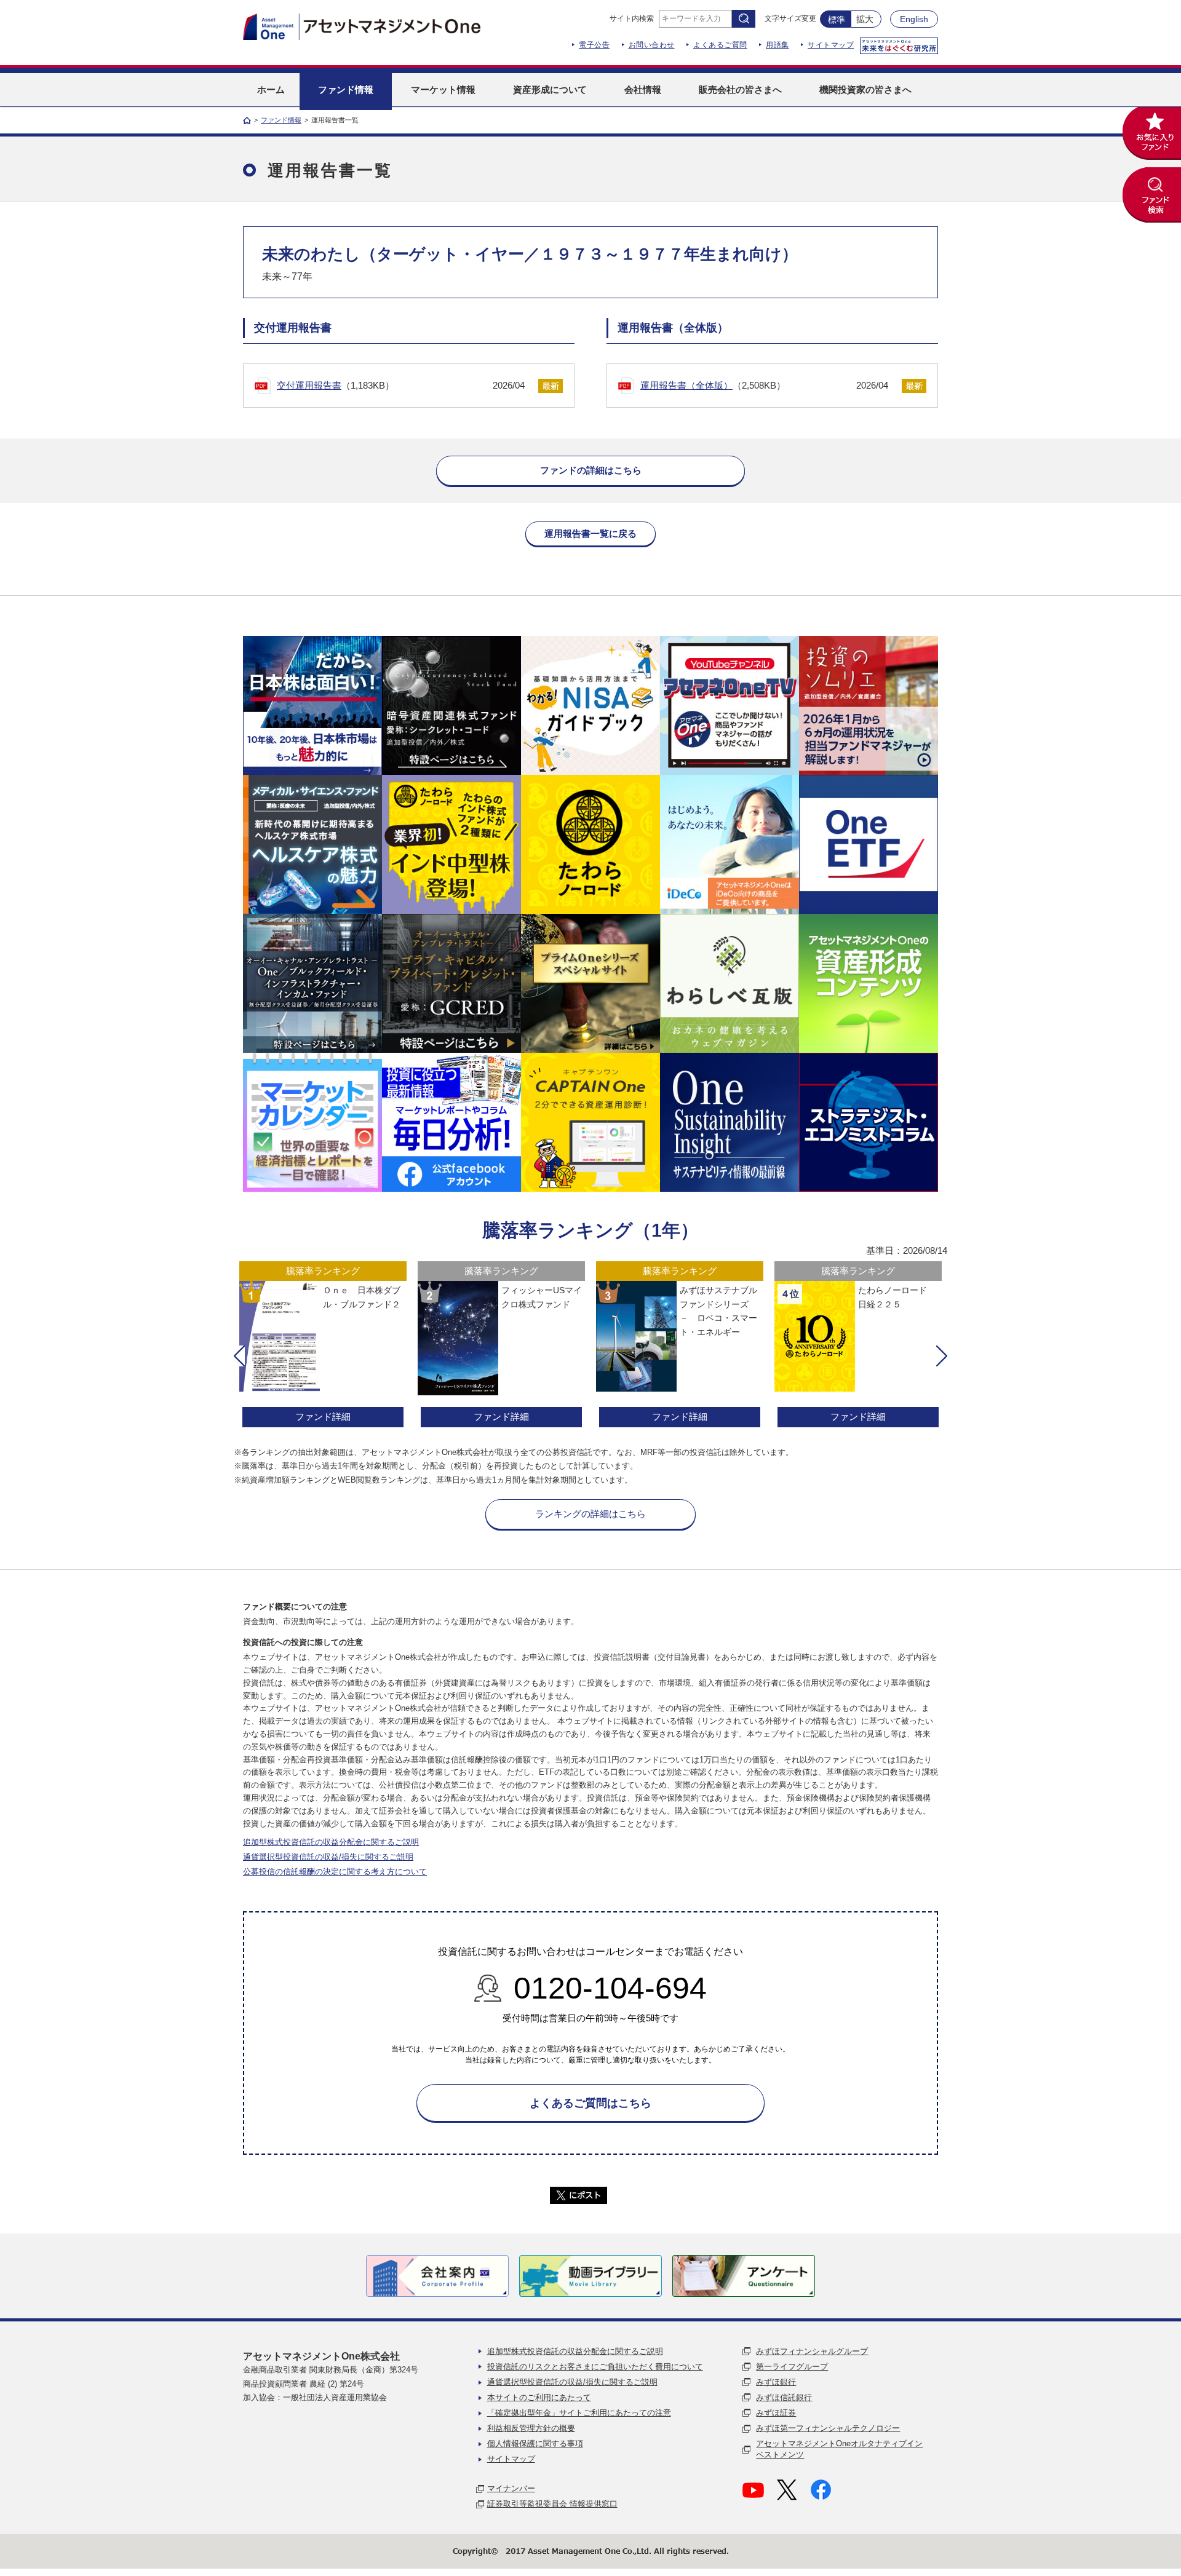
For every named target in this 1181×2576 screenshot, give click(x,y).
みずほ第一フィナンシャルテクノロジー (828, 2428)
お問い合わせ (652, 45)
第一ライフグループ (792, 2367)
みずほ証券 (776, 2413)
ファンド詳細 (323, 1417)
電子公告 (594, 45)
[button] (239, 1356)
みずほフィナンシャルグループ (812, 2351)
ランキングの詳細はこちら (590, 1514)
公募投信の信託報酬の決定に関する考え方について (335, 1872)
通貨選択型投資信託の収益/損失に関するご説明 (328, 1857)
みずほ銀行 (776, 2382)
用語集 (777, 45)
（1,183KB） (401, 385)
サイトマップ (831, 45)
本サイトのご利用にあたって (539, 2397)
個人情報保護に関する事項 (535, 2443)
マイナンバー (511, 2488)
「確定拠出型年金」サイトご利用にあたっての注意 (579, 2413)
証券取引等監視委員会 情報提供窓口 (552, 2504)
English (914, 19)
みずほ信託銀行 (784, 2397)
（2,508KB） (764, 385)
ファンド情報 (281, 120)
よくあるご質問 (720, 45)
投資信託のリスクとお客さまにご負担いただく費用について (595, 2367)
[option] (323, 1346)
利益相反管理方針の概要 (531, 2428)
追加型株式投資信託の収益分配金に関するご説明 (331, 1842)
